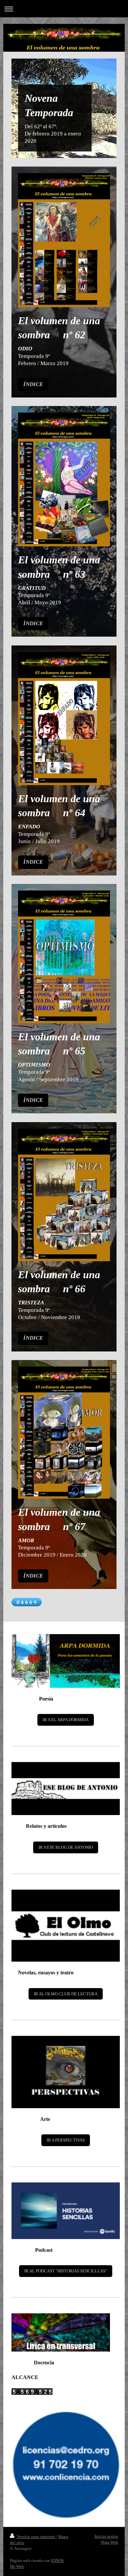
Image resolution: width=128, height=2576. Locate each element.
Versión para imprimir (36, 2537)
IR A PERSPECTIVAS (66, 2140)
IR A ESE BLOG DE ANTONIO (66, 1847)
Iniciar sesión (106, 2536)
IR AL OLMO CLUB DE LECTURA (66, 1994)
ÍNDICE (33, 384)
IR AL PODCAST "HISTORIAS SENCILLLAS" (66, 2271)
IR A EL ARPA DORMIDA (66, 1720)
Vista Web (109, 2542)
